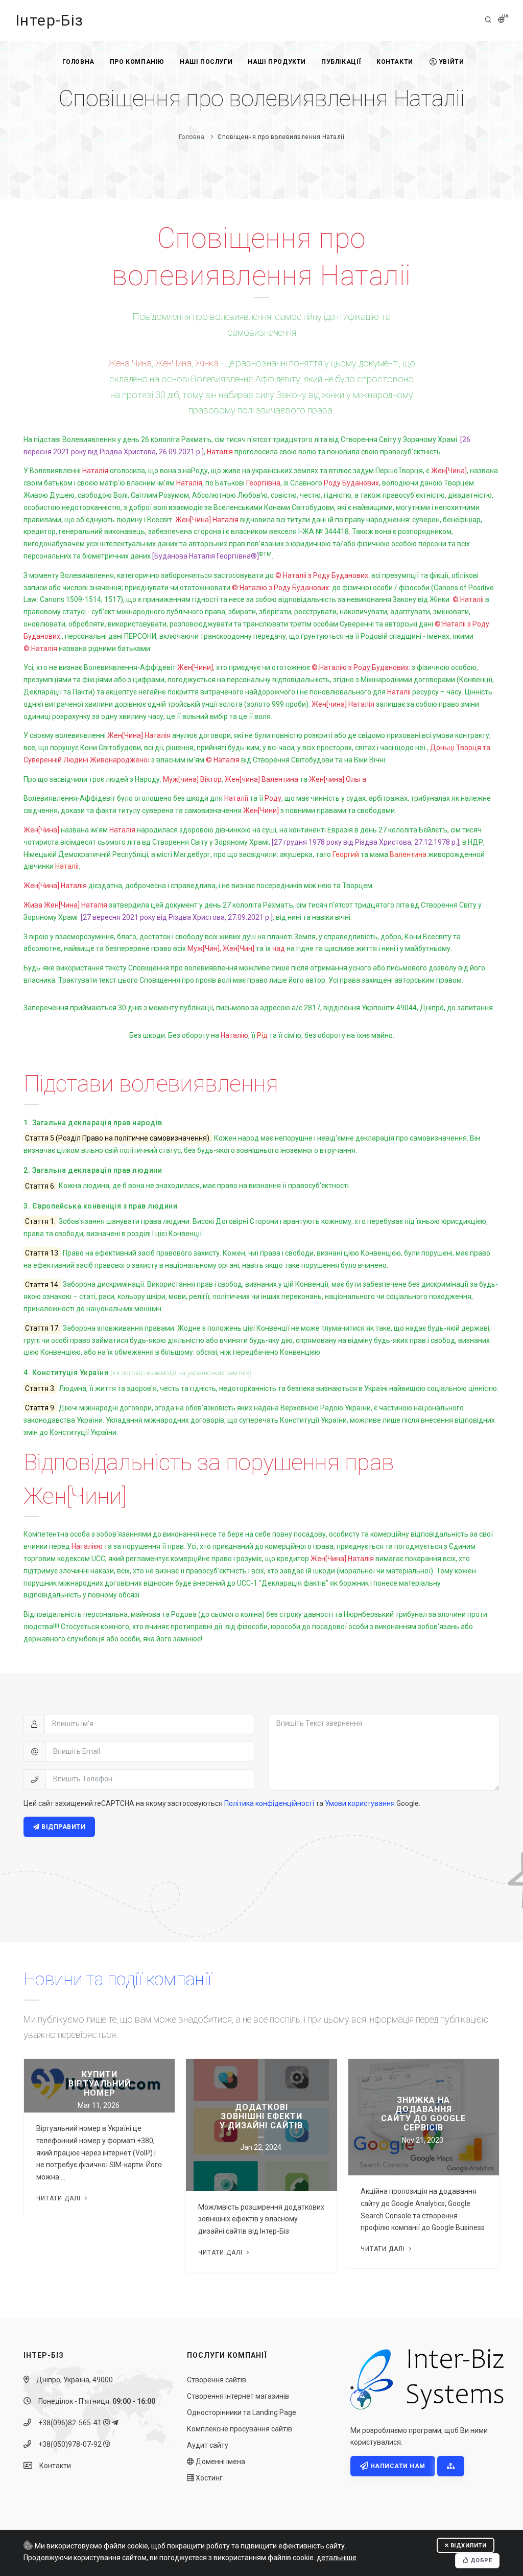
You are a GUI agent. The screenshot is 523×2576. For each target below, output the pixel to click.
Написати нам (397, 2466)
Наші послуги (206, 62)
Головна (78, 62)
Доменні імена (220, 2462)
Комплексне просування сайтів (240, 2429)
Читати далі (60, 2198)
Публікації (341, 62)
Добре (480, 2560)
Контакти (395, 62)
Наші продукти (277, 62)
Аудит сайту (208, 2445)
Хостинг (208, 2478)
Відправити (63, 1827)
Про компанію (137, 62)
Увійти (451, 62)
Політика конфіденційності (269, 1803)
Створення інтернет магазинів (238, 2396)
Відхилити (467, 2546)
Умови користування (360, 1803)
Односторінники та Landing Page (242, 2412)
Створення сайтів (217, 2380)
